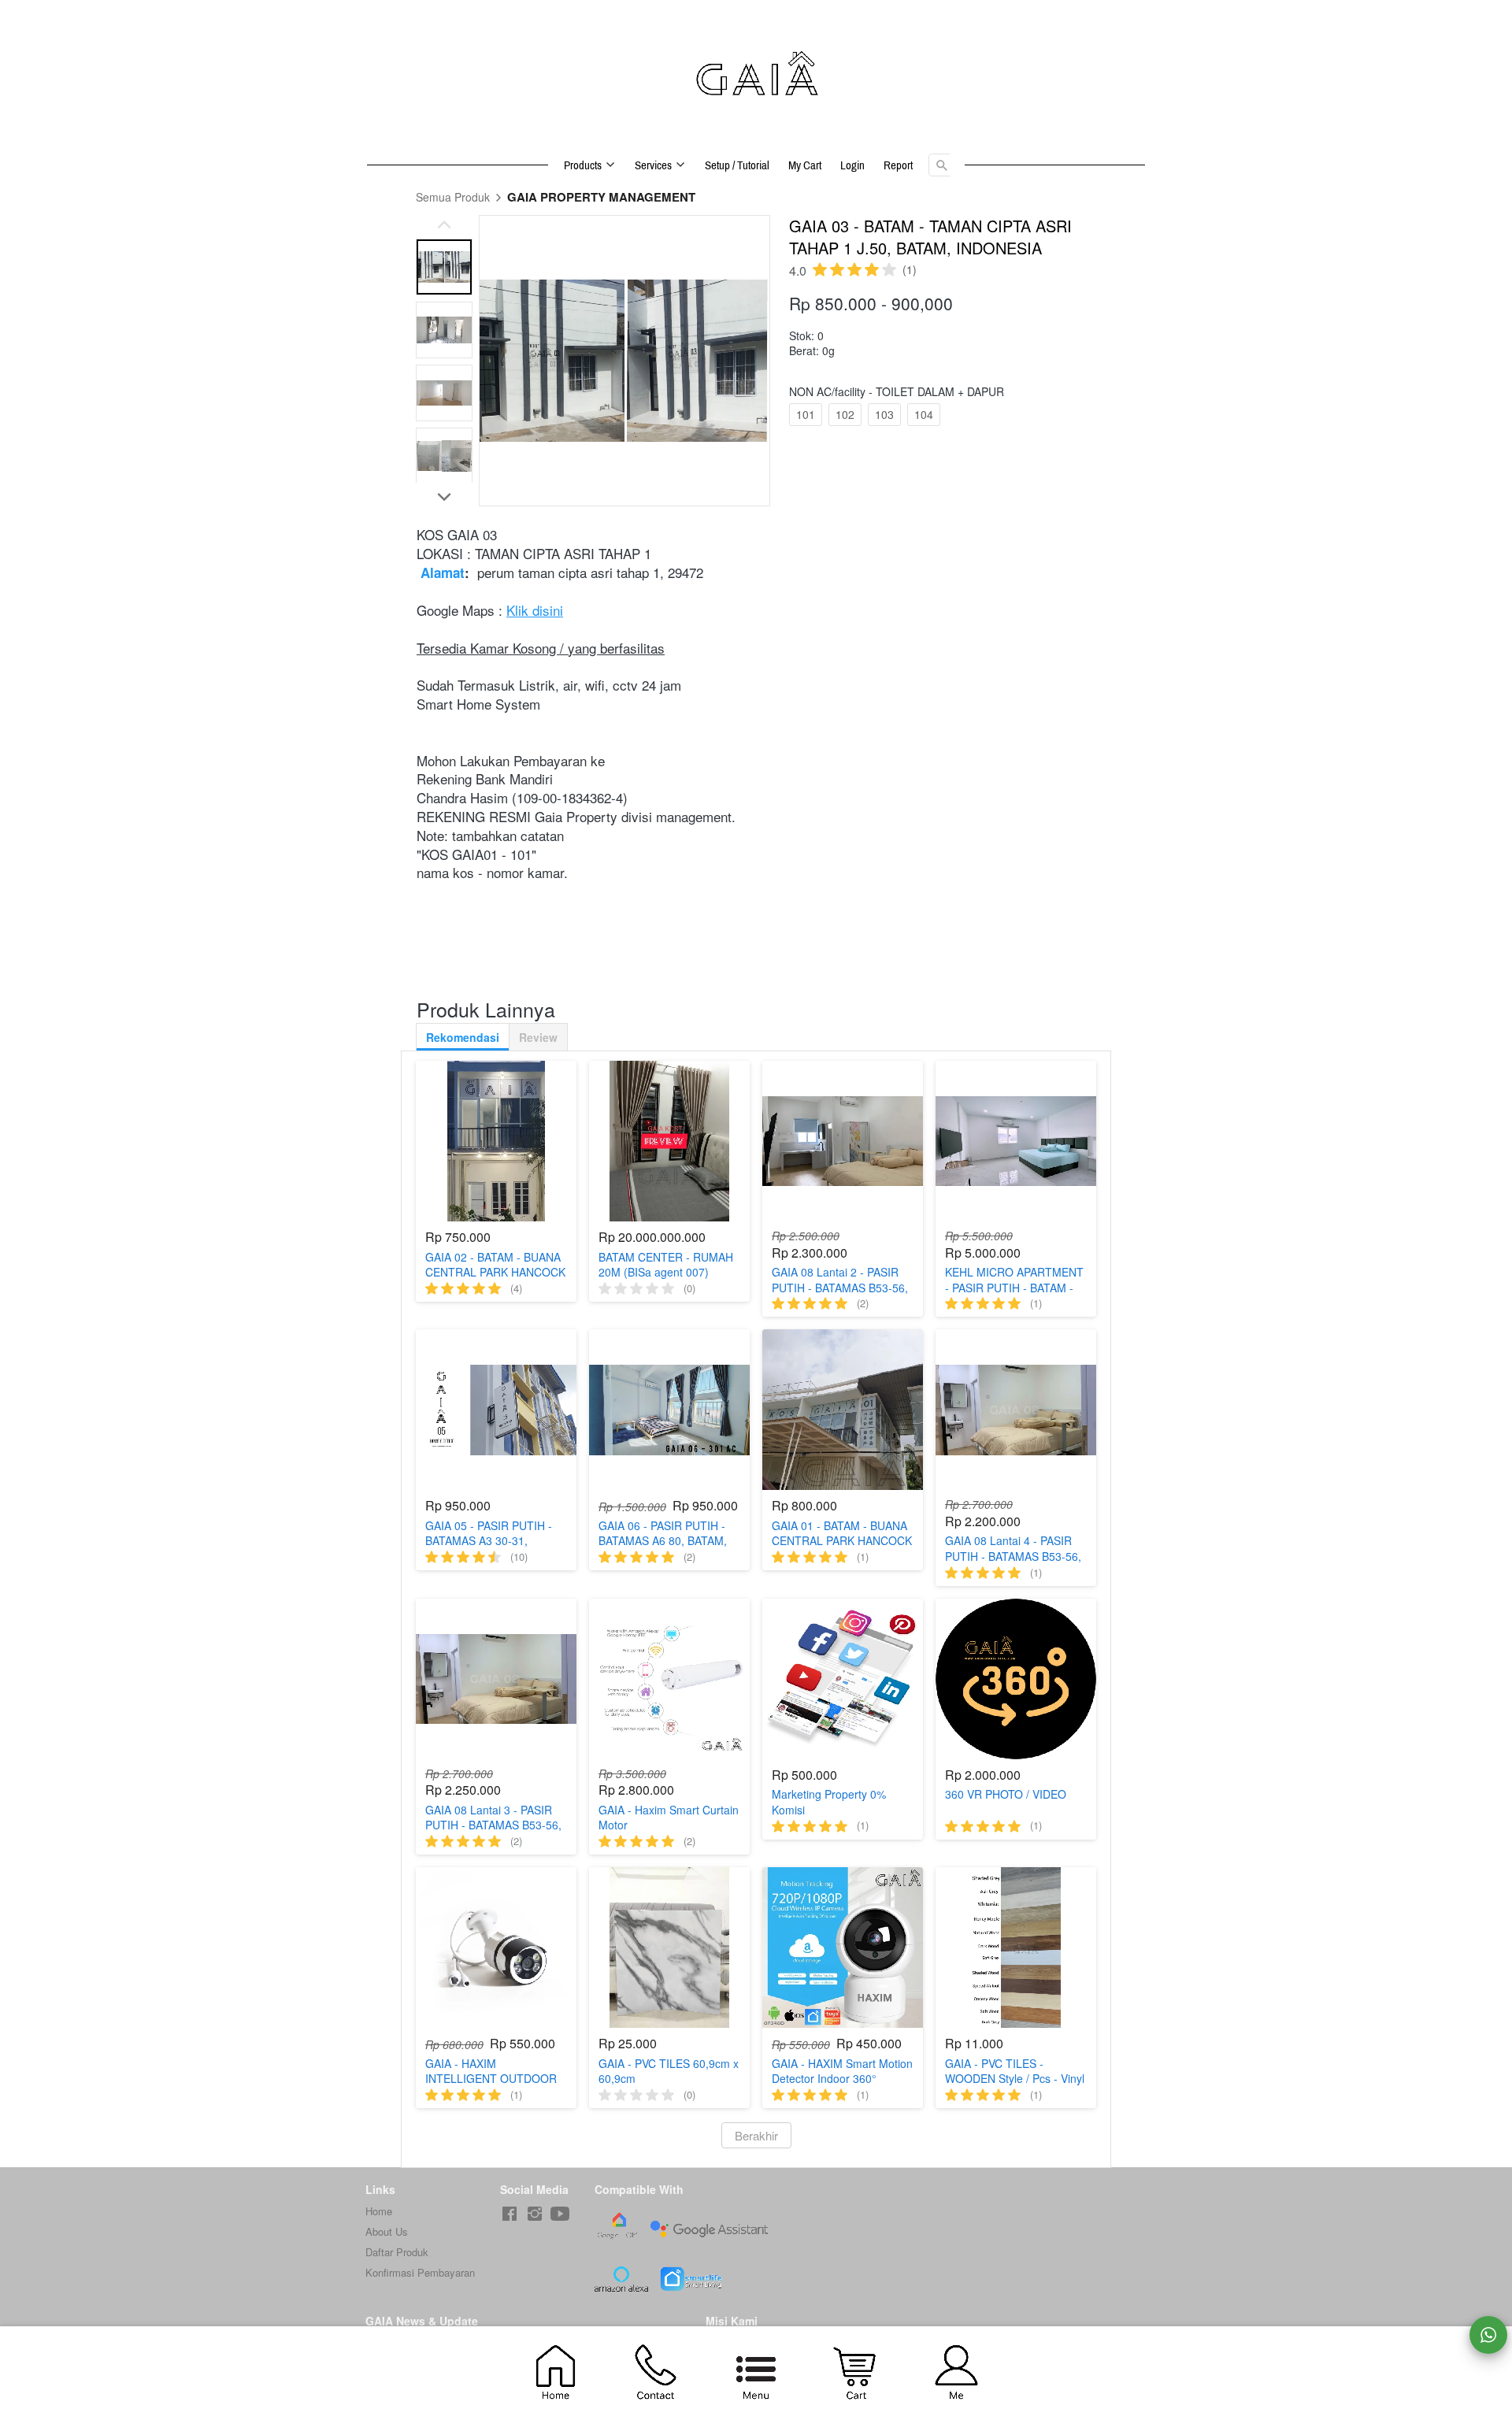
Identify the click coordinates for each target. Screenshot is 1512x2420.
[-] (510, 2214)
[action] (1488, 2335)
